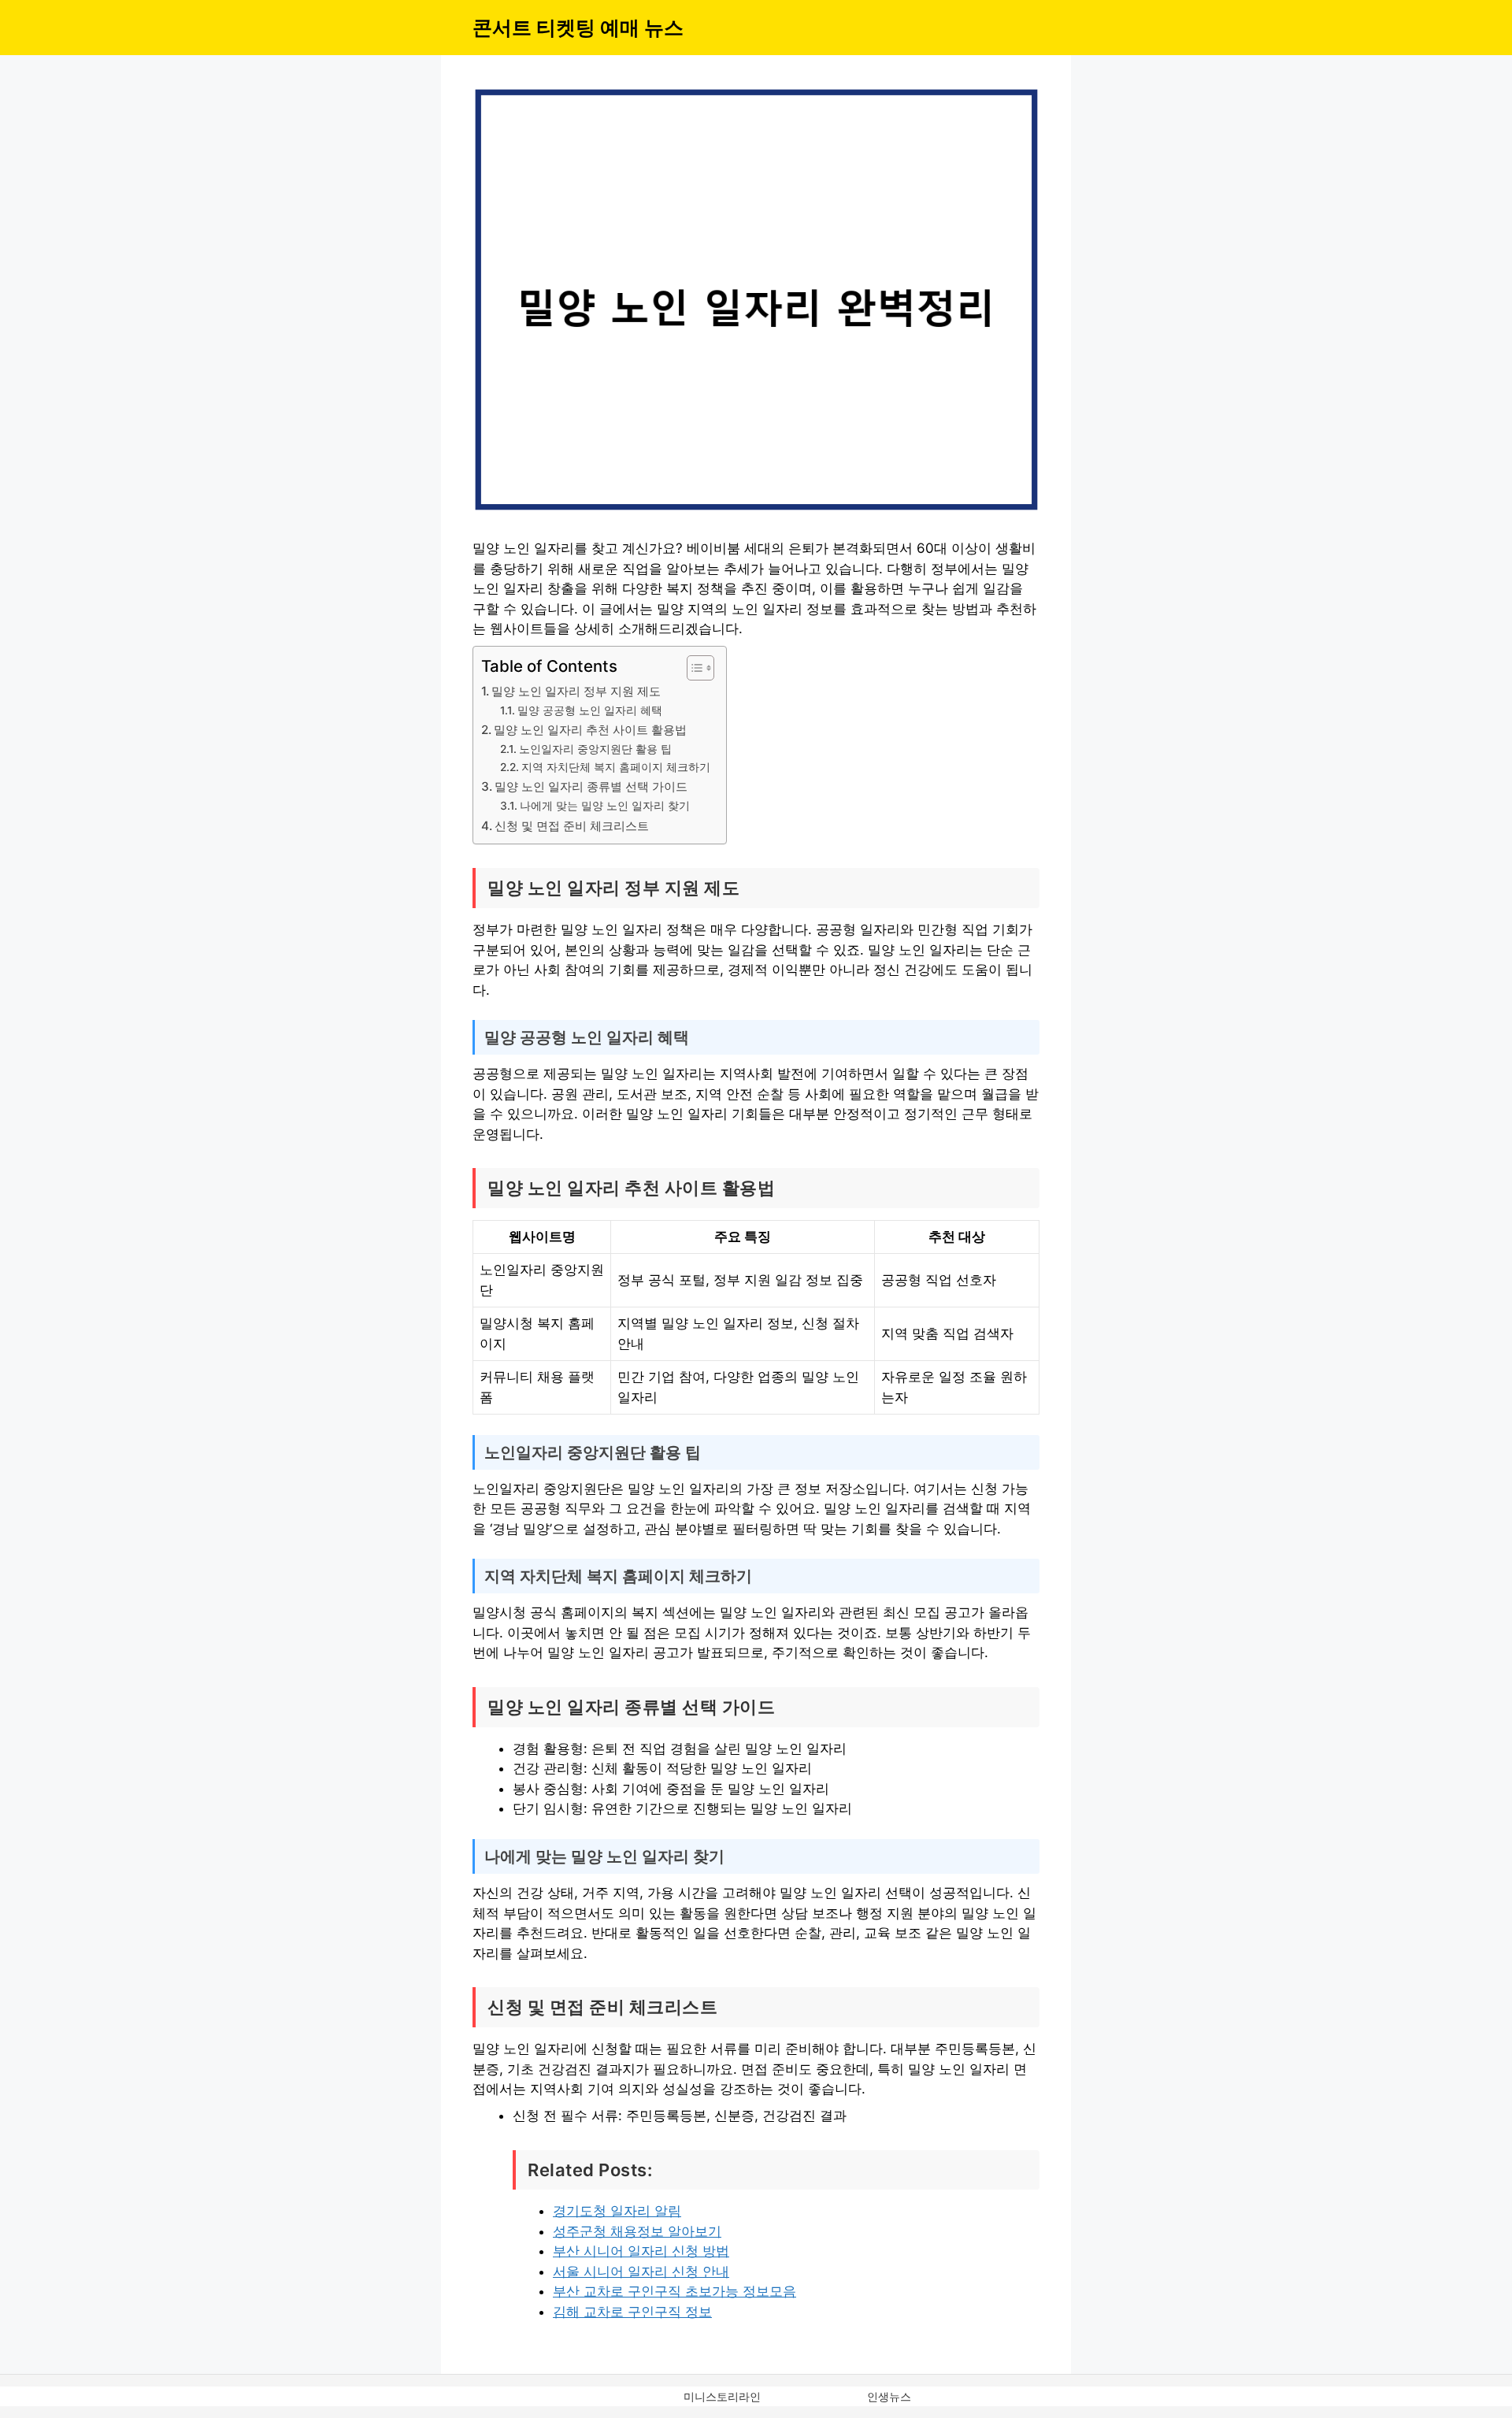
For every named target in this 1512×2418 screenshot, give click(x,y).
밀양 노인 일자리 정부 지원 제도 (576, 691)
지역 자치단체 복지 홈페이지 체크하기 (616, 767)
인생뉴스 (889, 2396)
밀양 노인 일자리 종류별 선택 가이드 (591, 786)
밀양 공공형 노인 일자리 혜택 (590, 710)
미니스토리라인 (722, 2396)
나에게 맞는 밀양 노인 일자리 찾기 (605, 806)
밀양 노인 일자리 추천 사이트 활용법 (590, 730)
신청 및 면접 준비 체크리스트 (572, 826)
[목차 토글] (693, 668)
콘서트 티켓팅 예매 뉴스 (578, 28)
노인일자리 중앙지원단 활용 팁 (595, 749)
